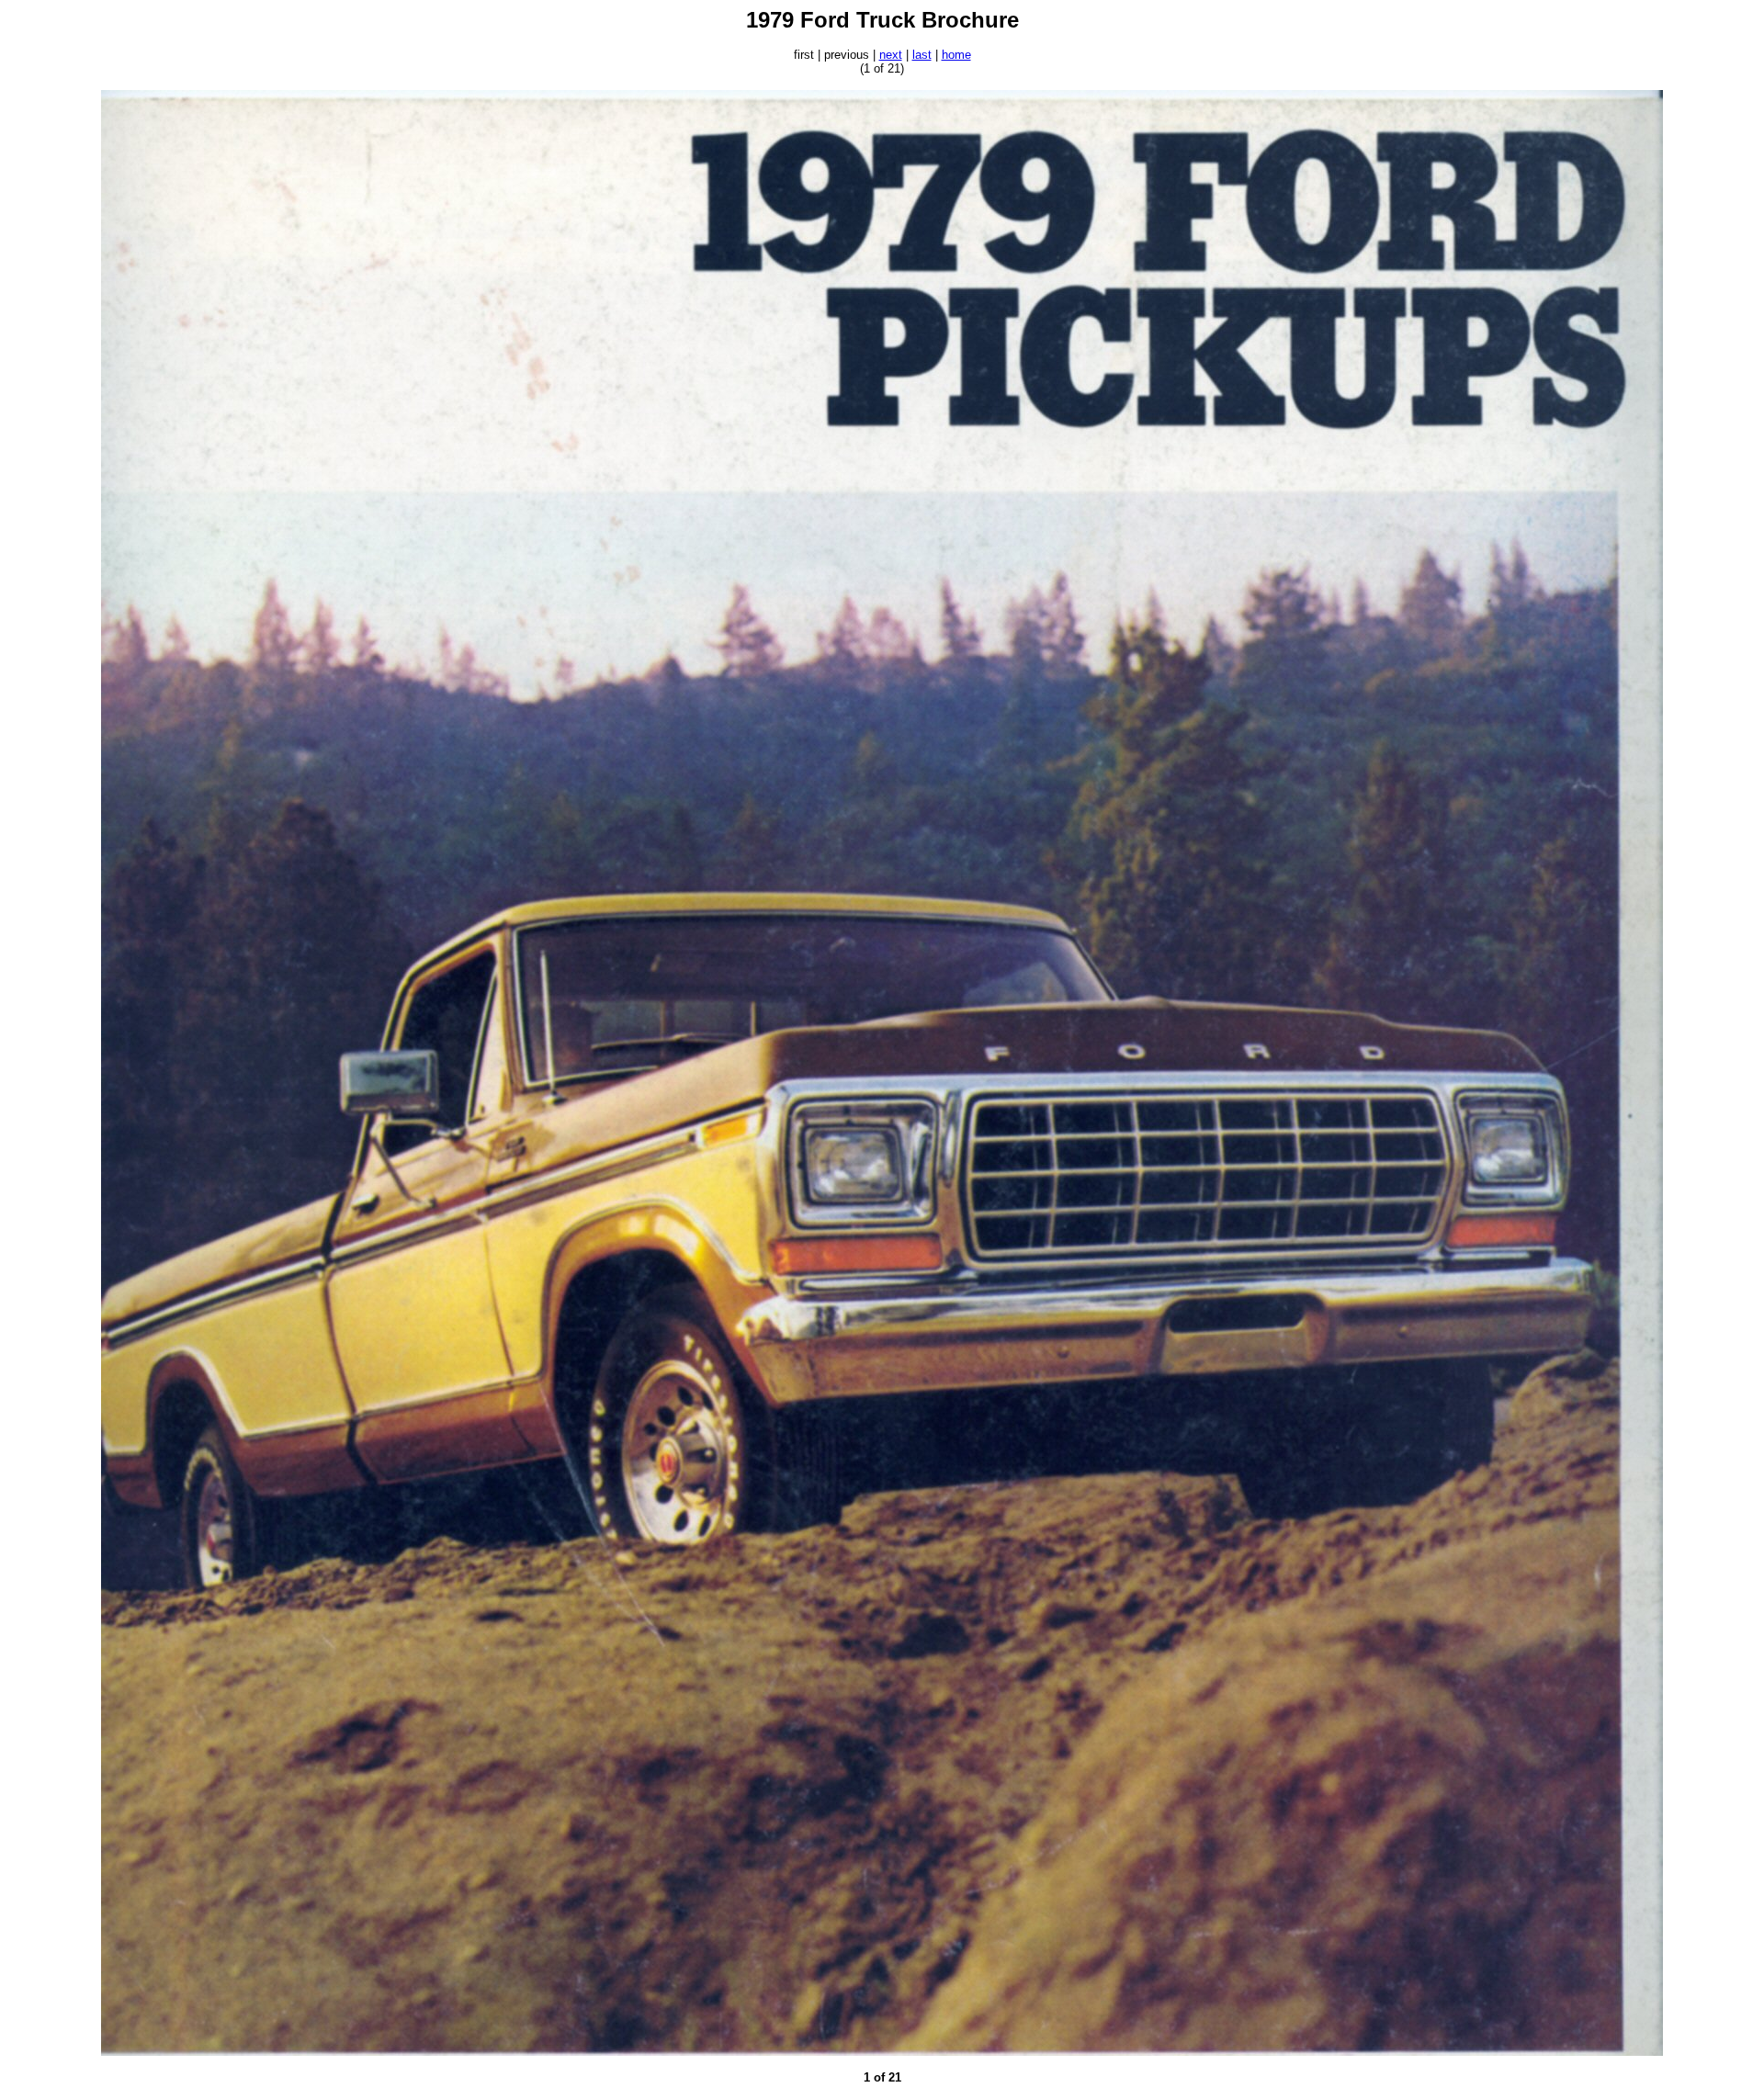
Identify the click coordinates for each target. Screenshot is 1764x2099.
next (891, 55)
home (956, 55)
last (922, 55)
